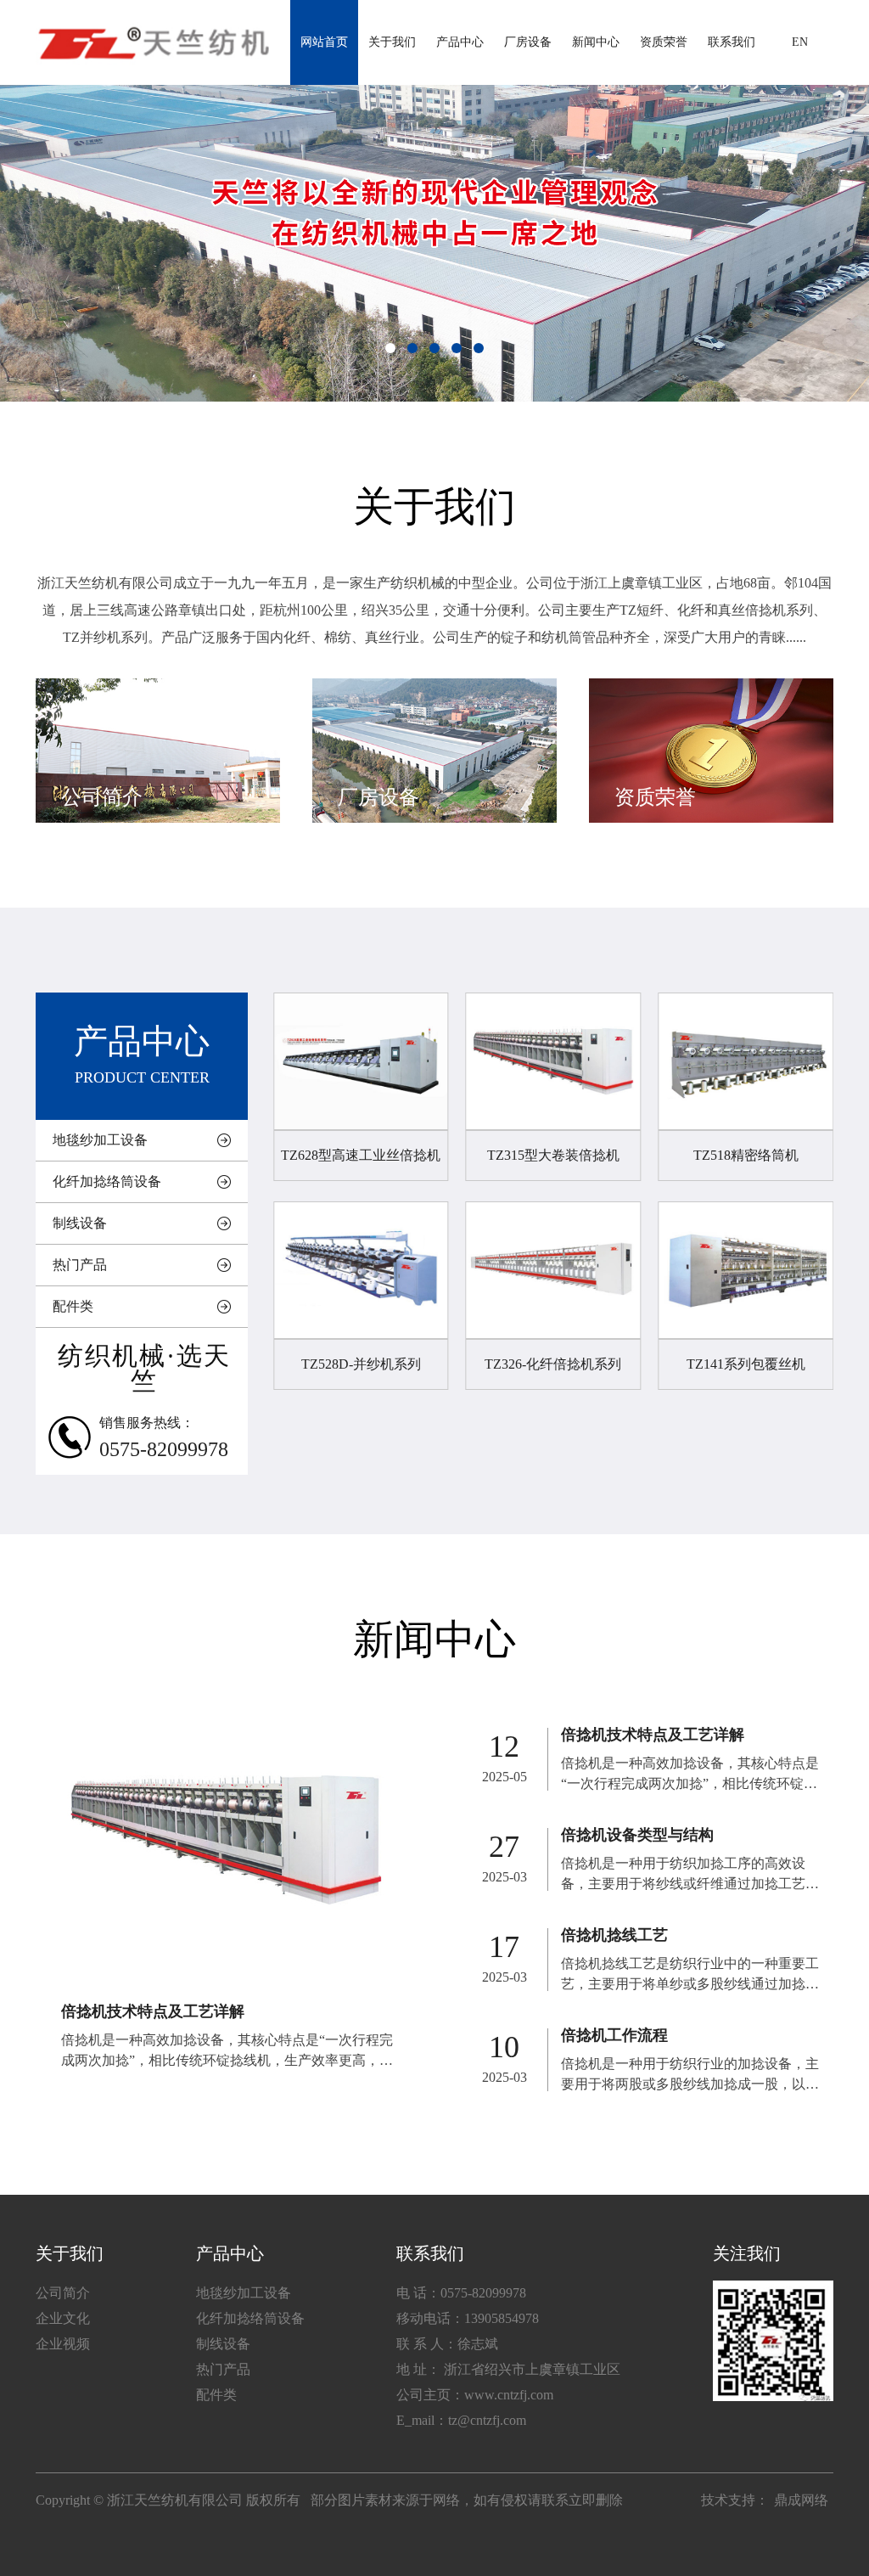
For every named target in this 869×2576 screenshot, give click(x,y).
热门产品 (80, 1265)
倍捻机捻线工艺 (614, 1935)
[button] (390, 348)
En (800, 42)
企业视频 (63, 2344)
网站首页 (324, 42)
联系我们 (732, 42)
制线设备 (80, 1223)
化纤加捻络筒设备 (107, 1181)
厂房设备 (528, 42)
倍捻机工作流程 (614, 2035)
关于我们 (392, 42)
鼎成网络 (801, 2500)
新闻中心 (596, 42)
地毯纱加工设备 (100, 1140)
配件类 (73, 1306)
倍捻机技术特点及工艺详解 (153, 2011)
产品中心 (460, 42)
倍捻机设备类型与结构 (637, 1835)
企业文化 (63, 2318)
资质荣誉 (664, 42)
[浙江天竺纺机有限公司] (152, 42)
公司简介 (63, 2293)
